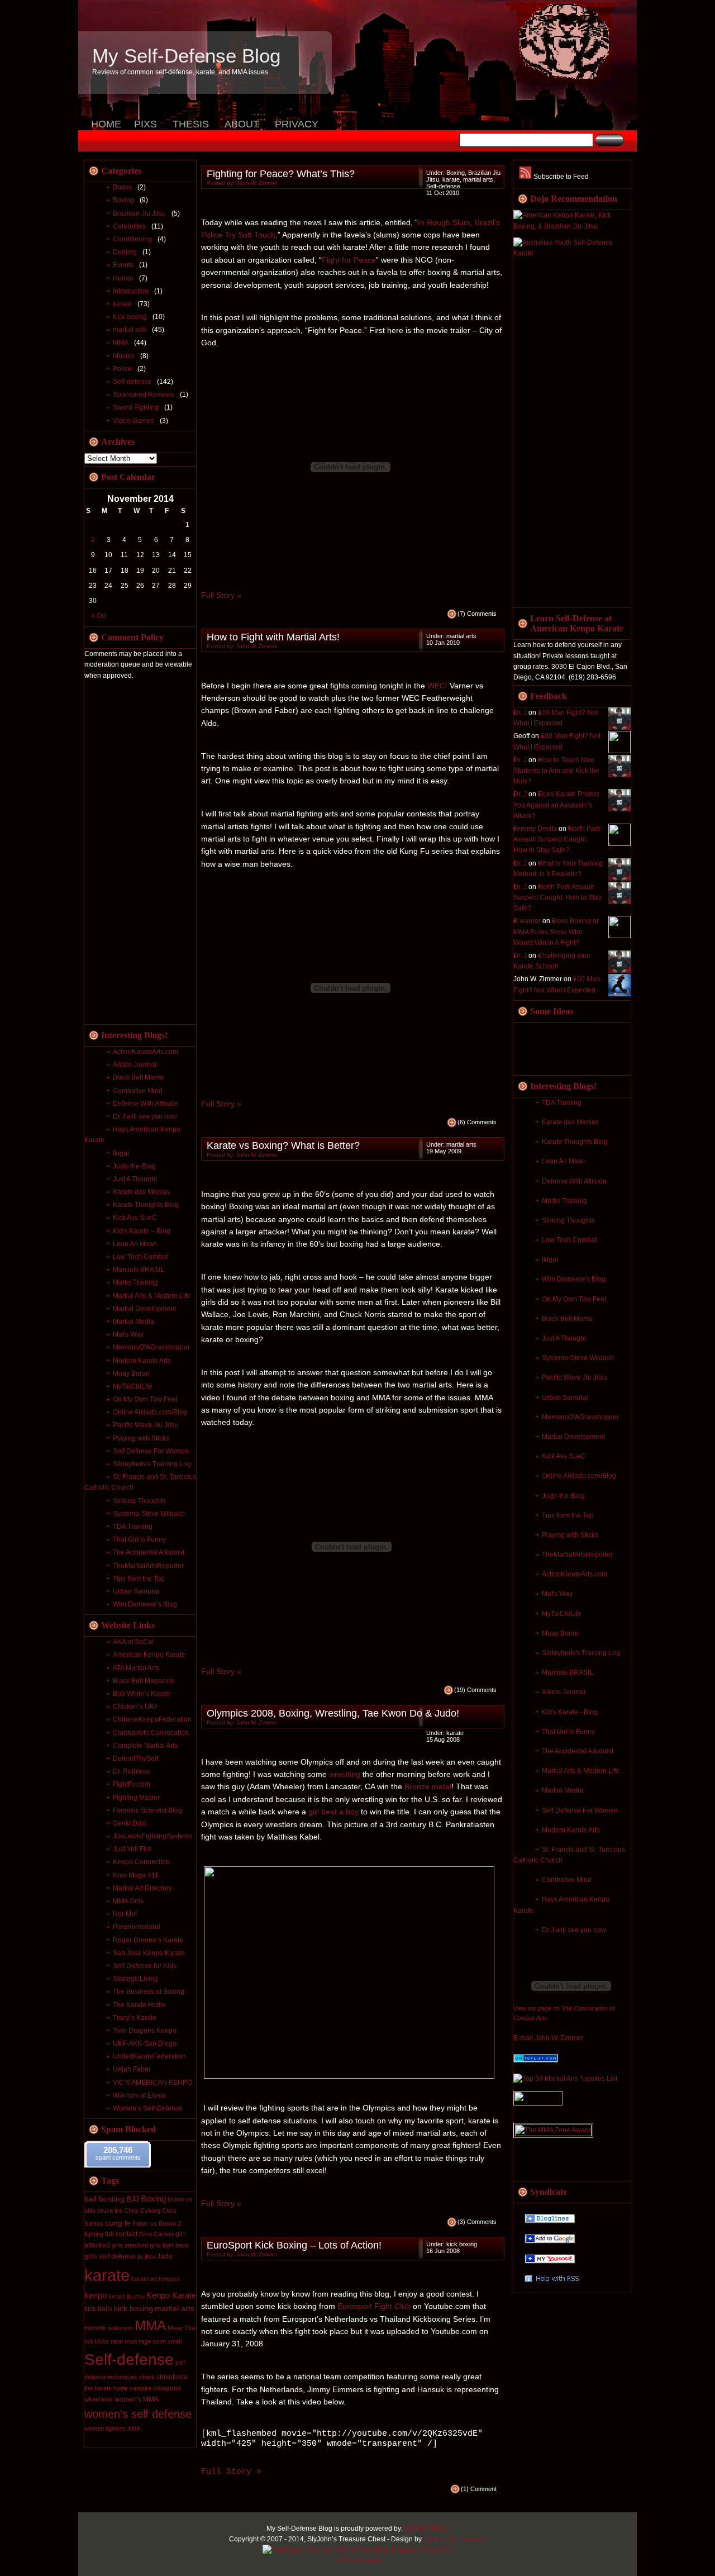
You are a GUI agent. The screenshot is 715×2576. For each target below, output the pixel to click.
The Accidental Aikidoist (578, 1751)
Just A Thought (564, 1338)
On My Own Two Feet (574, 1299)
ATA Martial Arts (136, 1668)
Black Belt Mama (567, 1319)
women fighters (105, 2428)
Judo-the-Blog (563, 1496)
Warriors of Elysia (139, 2095)
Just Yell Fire (132, 1849)
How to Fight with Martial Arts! (273, 637)
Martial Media (563, 1790)
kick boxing (130, 317)
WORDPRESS (426, 2529)
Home (106, 124)
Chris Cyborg (142, 2211)
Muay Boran (560, 1633)
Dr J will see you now (574, 1930)
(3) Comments (477, 2222)
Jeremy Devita (535, 829)
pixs (146, 124)
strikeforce (172, 2377)
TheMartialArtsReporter (577, 1555)
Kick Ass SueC (564, 1456)
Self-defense (132, 382)
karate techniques (156, 2279)
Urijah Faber (132, 2069)
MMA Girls (128, 1901)
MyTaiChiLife (562, 1614)
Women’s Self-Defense (148, 2108)
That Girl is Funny (568, 1732)
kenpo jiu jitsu (127, 2296)
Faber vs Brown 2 (157, 2223)
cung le (118, 2223)
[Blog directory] (536, 2060)
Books (122, 187)
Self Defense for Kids (145, 1966)
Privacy (297, 124)
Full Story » (221, 595)
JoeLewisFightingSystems (152, 1836)
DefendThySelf (135, 1758)
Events (123, 265)
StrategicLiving (135, 1979)
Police (122, 369)
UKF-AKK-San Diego (145, 2043)
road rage (138, 2341)
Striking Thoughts (568, 1220)
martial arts (130, 330)
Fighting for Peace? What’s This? (281, 174)
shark (147, 2377)
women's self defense (138, 2414)
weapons (167, 2388)
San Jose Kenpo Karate (149, 1953)
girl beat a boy (333, 1812)
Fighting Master (136, 1798)
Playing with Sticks (570, 1535)
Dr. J (520, 712)
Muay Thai (182, 2328)
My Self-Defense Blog (186, 56)
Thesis (191, 124)
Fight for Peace (349, 260)
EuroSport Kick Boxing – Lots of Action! (294, 2245)
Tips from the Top (568, 1515)
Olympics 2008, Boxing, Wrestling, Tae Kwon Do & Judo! (333, 1713)
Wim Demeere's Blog (574, 1279)
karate (122, 304)
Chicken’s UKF (135, 1707)
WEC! (437, 686)
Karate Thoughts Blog (575, 1142)
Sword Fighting (136, 407)
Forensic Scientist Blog (147, 1810)
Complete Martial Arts (145, 1746)
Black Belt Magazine (144, 1681)
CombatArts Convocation (151, 1733)
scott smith (167, 2341)
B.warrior (527, 921)
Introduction (131, 291)
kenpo (96, 2295)
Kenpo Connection (141, 1862)
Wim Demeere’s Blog (145, 1604)
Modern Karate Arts (571, 1830)
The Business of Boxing (149, 1992)
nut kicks (97, 2341)
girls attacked (130, 2245)
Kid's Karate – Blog (142, 1231)
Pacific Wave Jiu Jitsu (575, 1377)
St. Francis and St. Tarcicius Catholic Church (569, 1855)
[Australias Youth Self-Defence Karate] (572, 253)
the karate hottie (106, 2388)
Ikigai (550, 1260)
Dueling (125, 252)
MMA (121, 343)
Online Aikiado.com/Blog (579, 1476)
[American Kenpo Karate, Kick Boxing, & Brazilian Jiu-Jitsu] (572, 226)
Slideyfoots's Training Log (581, 1653)
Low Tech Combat (569, 1240)
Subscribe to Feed (560, 177)
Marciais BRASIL (568, 1672)
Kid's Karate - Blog (570, 1712)
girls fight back (169, 2245)
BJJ (133, 2199)
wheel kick (99, 2399)
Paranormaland (137, 1927)
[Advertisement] (558, 434)
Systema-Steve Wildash (578, 1358)
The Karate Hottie (139, 2005)
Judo (165, 2256)
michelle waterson (109, 2328)
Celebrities (129, 226)
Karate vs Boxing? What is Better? (283, 1146)
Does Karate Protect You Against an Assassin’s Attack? (556, 805)
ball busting (104, 2199)
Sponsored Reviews (144, 395)
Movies (124, 356)
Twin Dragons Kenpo (145, 2031)
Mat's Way (557, 1594)
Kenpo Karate (171, 2295)
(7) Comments (477, 614)
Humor (123, 278)
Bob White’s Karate (142, 1694)
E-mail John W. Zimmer (548, 2038)
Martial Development (573, 1437)
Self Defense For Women (580, 1810)
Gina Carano (156, 2234)
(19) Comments (475, 1690)
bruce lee (110, 2211)
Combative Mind (567, 1880)
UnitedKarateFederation (149, 2056)
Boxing (123, 200)
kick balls (98, 2309)
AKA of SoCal (133, 1642)
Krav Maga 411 (136, 1875)
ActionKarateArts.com (575, 1574)
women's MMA (137, 2399)
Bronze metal (428, 1786)
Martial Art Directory (142, 1888)
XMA (134, 2428)
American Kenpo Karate (149, 1655)
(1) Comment (479, 2489)
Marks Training (564, 1201)
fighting (94, 2234)
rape (117, 2341)
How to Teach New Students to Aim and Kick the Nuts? (556, 771)
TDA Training (562, 1102)
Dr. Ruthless (131, 1771)
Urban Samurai (565, 1398)
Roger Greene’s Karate (148, 1940)
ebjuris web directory (455, 2539)
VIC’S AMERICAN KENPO (152, 2083)
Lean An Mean (564, 1161)
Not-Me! (125, 1914)
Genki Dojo (130, 1823)
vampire (140, 2388)
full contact (121, 2234)
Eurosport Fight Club (374, 2306)
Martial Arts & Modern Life (581, 1771)
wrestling (345, 1774)
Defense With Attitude (574, 1181)
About (242, 124)
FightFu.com (132, 1784)
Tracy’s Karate (135, 2018)
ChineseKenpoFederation (152, 1719)
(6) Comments (477, 1122)
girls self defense (110, 2256)
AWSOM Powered (358, 2560)
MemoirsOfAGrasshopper (580, 1417)
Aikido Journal (564, 1692)
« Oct (99, 616)
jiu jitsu (146, 2256)
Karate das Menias (570, 1122)
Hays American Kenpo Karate (132, 1135)
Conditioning (132, 239)
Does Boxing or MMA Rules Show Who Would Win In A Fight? (556, 931)
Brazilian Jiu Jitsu (139, 213)
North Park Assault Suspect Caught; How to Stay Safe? (557, 839)
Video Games (134, 421)
